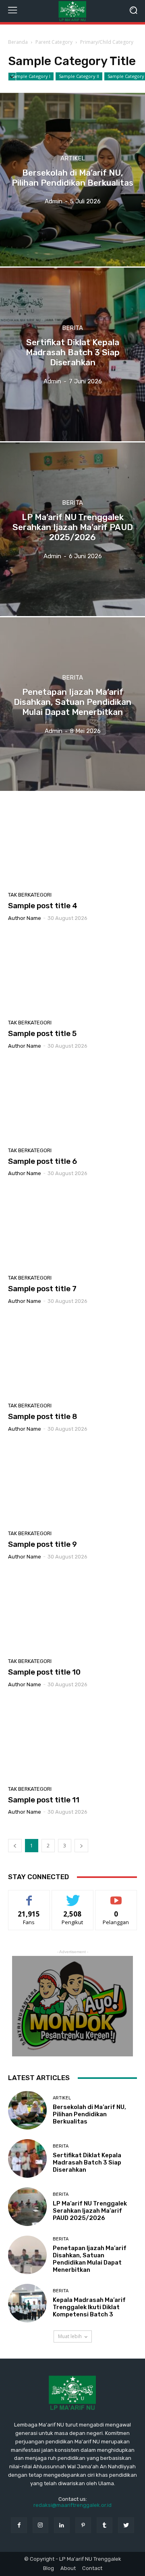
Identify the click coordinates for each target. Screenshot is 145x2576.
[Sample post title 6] (72, 1101)
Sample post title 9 (42, 1544)
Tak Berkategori (30, 895)
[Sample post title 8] (72, 1356)
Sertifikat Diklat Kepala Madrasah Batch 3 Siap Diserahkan (87, 2162)
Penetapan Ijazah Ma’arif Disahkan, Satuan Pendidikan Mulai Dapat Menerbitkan (90, 2259)
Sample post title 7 (42, 1289)
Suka (29, 1896)
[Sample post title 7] (72, 1229)
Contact (92, 2568)
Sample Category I (31, 76)
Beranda (18, 42)
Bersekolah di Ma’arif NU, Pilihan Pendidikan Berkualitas (89, 2114)
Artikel (73, 159)
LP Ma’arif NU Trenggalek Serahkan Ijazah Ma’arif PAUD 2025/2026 (90, 2211)
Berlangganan (116, 1896)
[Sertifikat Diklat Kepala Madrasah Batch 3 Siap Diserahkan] (72, 354)
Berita (72, 328)
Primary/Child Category (107, 42)
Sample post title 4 (43, 906)
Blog (49, 2568)
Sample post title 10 (44, 1672)
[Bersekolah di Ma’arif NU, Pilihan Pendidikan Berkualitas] (72, 180)
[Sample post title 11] (72, 1740)
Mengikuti (73, 1896)
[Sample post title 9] (72, 1484)
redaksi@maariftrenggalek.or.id (72, 2505)
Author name (25, 918)
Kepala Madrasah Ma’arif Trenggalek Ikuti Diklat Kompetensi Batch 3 (89, 2307)
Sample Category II (79, 76)
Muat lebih (70, 2336)
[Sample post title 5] (72, 973)
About (68, 2568)
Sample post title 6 (42, 1161)
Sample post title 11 (44, 1800)
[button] (133, 11)
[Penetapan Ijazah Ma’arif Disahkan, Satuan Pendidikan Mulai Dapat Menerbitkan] (72, 704)
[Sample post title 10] (72, 1612)
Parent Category (54, 42)
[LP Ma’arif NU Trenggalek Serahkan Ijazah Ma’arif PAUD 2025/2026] (72, 529)
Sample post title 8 (43, 1416)
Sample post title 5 (42, 1033)
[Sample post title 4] (72, 846)
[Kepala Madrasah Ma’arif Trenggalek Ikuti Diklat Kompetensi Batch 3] (27, 2303)
